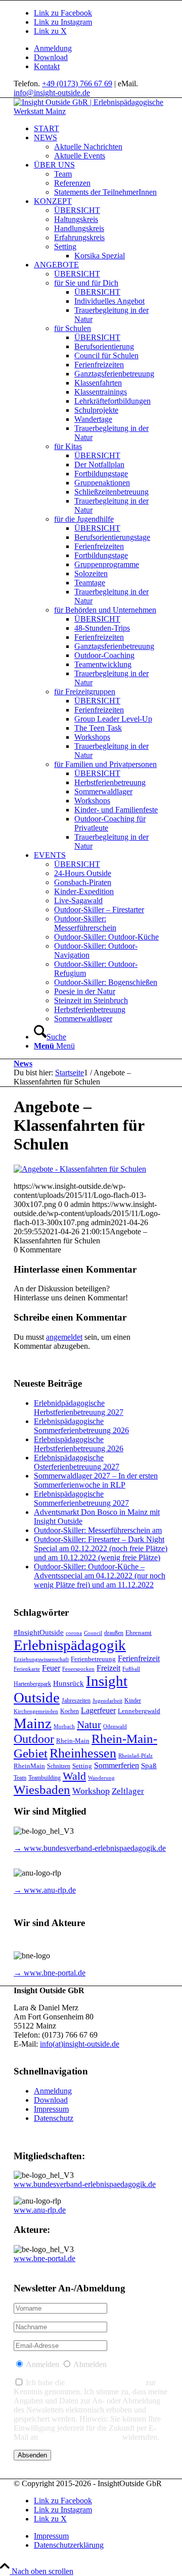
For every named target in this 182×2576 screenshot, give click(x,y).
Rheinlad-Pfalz (135, 1756)
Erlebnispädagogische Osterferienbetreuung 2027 (77, 1462)
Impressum (51, 2109)
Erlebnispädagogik (70, 1645)
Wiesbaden (42, 1790)
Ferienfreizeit (139, 1658)
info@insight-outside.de (52, 93)
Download (51, 57)
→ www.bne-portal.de (50, 1973)
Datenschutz (54, 2118)
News (23, 1063)
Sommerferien (117, 1765)
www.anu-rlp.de (40, 2210)
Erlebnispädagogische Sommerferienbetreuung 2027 (81, 1498)
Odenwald (115, 1727)
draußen (114, 1633)
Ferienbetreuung (93, 1659)
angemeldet (64, 1337)
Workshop (91, 1791)
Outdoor (34, 1739)
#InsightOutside (39, 1632)
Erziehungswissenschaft (41, 1659)
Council (93, 1633)
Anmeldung (53, 48)
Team (20, 1778)
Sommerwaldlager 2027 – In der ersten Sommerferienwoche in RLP (96, 1480)
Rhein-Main (73, 1741)
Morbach (64, 1727)
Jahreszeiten (76, 1701)
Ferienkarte (27, 1669)
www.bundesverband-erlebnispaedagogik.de (85, 2184)
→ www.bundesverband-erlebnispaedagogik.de (90, 1848)
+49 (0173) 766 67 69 (77, 84)
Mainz (33, 1723)
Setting (82, 1766)
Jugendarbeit (107, 1701)
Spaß (149, 1766)
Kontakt (47, 66)
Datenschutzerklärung (105, 2382)
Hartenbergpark (32, 1684)
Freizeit (108, 1668)
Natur (89, 1725)
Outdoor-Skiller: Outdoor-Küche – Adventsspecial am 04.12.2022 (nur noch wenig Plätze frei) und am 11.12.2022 (100, 1576)
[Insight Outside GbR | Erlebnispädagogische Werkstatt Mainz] (91, 111)
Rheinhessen (83, 1753)
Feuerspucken (78, 1669)
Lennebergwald (139, 1711)
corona (74, 1633)
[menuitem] (101, 48)
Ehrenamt (139, 1633)
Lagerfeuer (98, 1710)
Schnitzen (59, 1766)
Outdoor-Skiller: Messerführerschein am (98, 1530)
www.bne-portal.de (44, 2258)
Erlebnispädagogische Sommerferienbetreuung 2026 (81, 1426)
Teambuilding (44, 1778)
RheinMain (29, 1766)
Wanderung (101, 1778)
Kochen (70, 1711)
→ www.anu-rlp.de (45, 1890)
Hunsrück (69, 1683)
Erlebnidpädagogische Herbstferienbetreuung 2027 (79, 1408)
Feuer (51, 1668)
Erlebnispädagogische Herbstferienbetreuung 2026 (79, 1444)
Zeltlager (128, 1791)
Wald (74, 1776)
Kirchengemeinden (36, 1711)
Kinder (133, 1701)
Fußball (131, 1669)
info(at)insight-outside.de (80, 2044)
